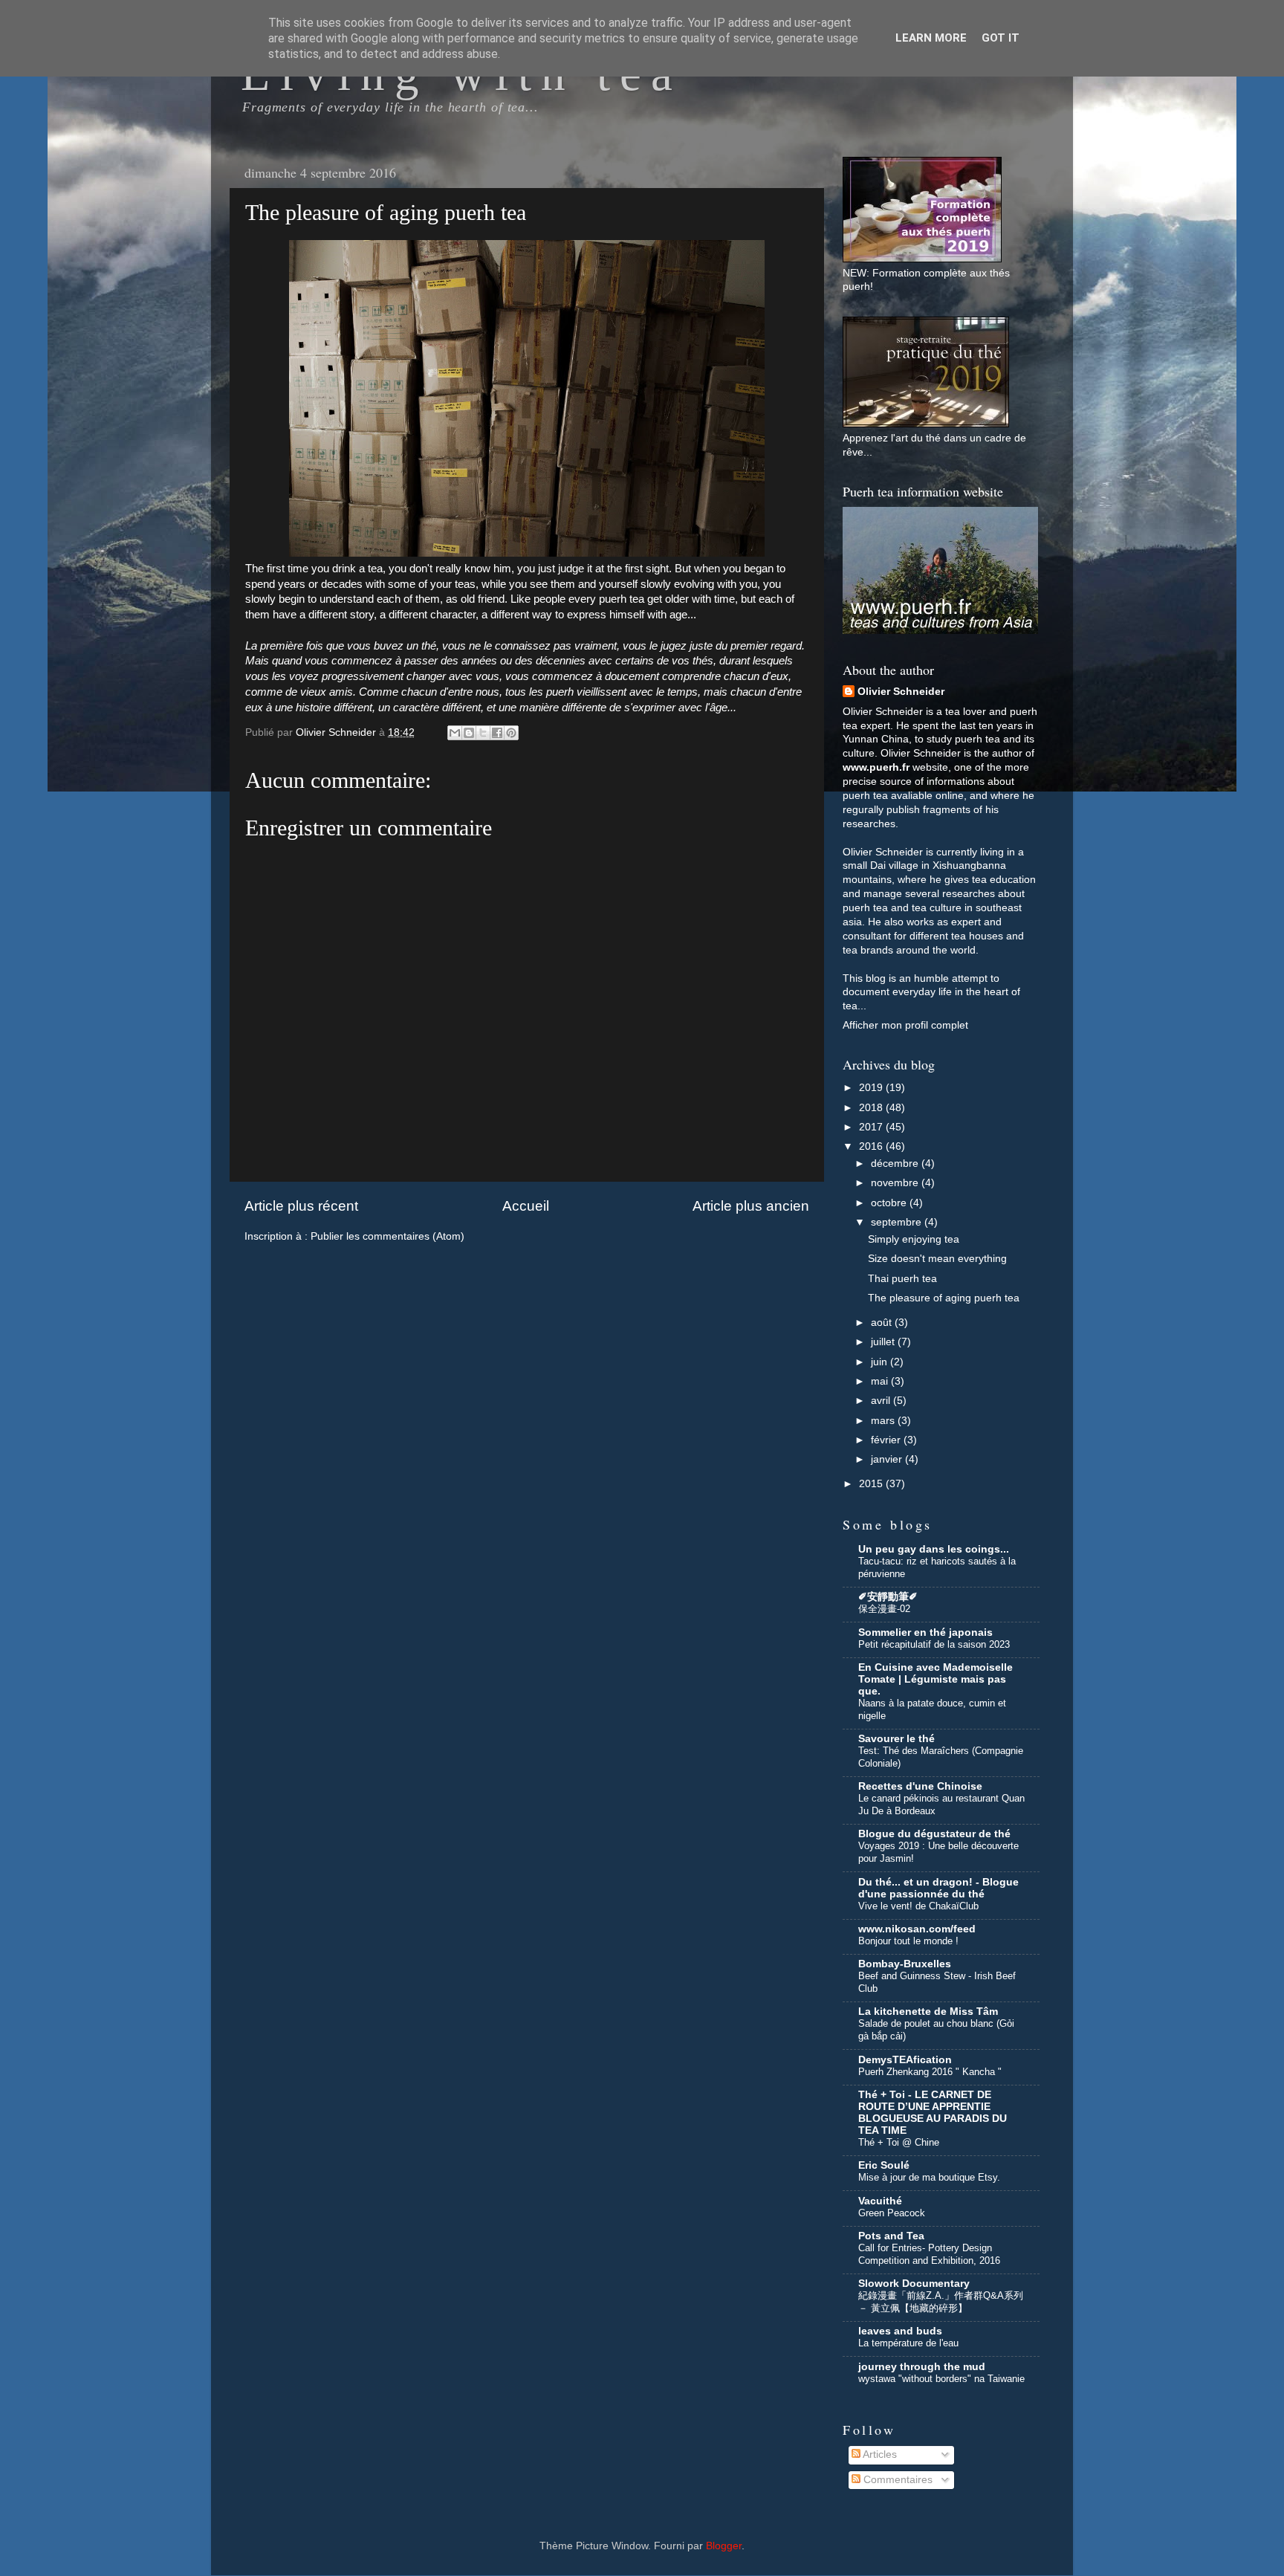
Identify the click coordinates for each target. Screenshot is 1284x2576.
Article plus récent (301, 1206)
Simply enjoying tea (914, 1239)
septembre (898, 1222)
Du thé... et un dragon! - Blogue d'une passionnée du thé (938, 1888)
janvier (888, 1459)
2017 (872, 1127)
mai (881, 1381)
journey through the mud (922, 2367)
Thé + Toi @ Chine (899, 2142)
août (883, 1323)
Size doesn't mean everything (937, 1259)
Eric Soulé (884, 2165)
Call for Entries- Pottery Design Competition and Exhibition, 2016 (929, 2254)
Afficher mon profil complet (905, 1025)
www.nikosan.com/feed (917, 1929)
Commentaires (896, 2480)
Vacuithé (880, 2201)
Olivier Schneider (901, 692)
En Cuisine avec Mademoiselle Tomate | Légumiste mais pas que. (936, 1679)
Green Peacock (892, 2213)
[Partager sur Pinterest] (511, 733)
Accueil (526, 1206)
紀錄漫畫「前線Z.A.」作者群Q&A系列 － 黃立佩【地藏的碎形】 (941, 2302)
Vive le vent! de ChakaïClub (918, 1906)
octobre (890, 1203)
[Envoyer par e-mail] (455, 733)
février (887, 1440)
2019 (872, 1088)
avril (882, 1401)
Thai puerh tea (902, 1279)
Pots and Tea (891, 2236)
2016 (872, 1146)
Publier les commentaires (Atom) (388, 1236)
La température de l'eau (908, 2343)
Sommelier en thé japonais (925, 1632)
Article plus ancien (751, 1206)
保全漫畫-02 (884, 1609)
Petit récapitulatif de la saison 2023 (934, 1644)
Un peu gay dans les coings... (934, 1549)
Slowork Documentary (914, 2284)
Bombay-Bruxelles (905, 1964)
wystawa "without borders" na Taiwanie (941, 2379)
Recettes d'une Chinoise (920, 1786)
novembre (896, 1183)
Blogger (724, 2546)
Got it (1001, 38)
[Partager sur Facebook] (497, 733)
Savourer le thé (896, 1739)
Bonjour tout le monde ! (908, 1941)
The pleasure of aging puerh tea (944, 1298)
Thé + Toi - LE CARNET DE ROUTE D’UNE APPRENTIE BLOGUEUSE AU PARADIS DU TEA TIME (933, 2113)
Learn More (931, 38)
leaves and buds (900, 2331)
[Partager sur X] (483, 733)
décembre (896, 1164)
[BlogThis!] (469, 733)
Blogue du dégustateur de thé (934, 1834)
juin (881, 1362)
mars (884, 1421)
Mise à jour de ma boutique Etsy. (929, 2177)
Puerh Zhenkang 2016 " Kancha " (930, 2072)
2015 (872, 1484)
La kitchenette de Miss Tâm (928, 2012)
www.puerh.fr (876, 767)
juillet (884, 1342)
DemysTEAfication (905, 2060)
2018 (872, 1108)
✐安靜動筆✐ (888, 1597)
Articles (879, 2454)
